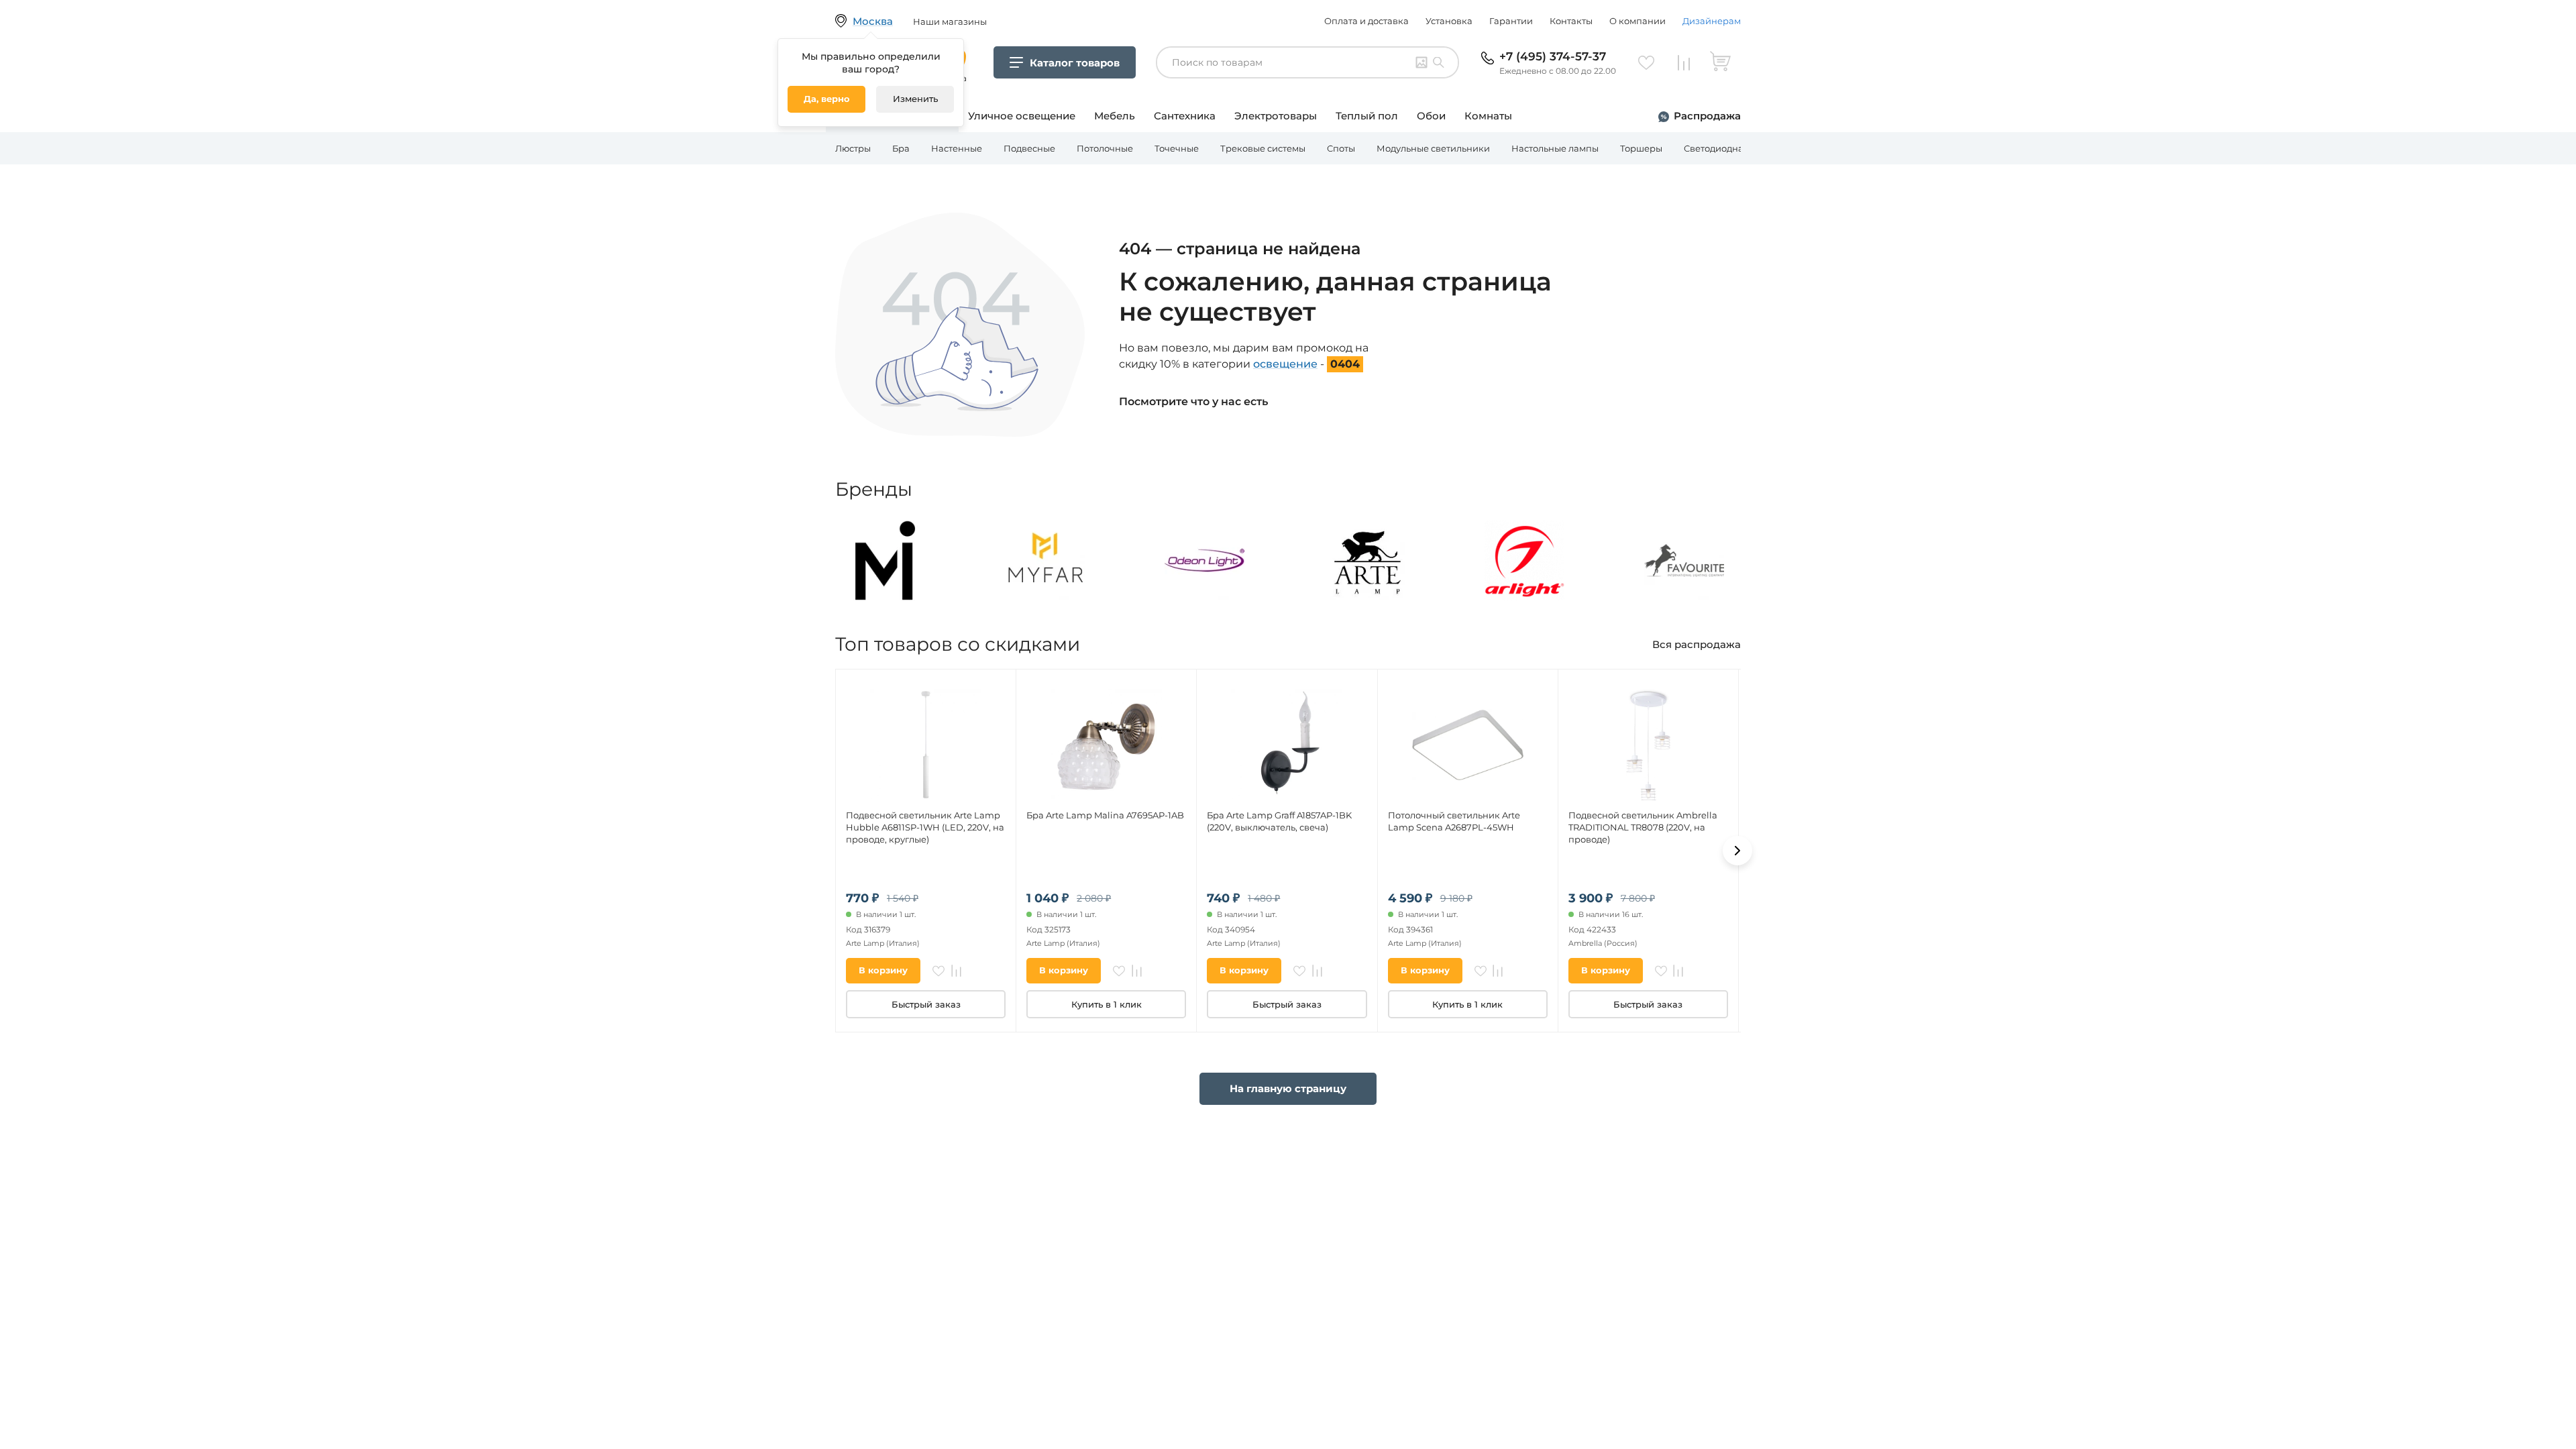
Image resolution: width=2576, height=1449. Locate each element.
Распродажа (1707, 116)
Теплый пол (1367, 116)
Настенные (957, 148)
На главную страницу (1288, 1088)
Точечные (1177, 148)
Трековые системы (1263, 148)
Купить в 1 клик (1107, 1004)
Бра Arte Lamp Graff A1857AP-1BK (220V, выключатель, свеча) (1279, 821)
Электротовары (1276, 116)
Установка (1449, 21)
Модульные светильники (1433, 148)
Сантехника (1185, 116)
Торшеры (1641, 148)
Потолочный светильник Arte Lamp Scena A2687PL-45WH (1454, 821)
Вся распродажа (1697, 644)
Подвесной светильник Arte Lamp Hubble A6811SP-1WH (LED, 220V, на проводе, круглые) (925, 827)
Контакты (1571, 21)
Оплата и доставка (1366, 21)
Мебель (1115, 116)
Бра (901, 148)
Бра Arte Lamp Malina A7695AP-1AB (1105, 815)
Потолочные (1105, 148)
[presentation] (1737, 851)
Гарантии (1511, 21)
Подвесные (1029, 148)
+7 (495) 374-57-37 (1553, 56)
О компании (1638, 21)
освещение (1285, 364)
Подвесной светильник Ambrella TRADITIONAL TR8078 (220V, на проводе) (1643, 827)
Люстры (853, 148)
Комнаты (1488, 116)
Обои (1431, 116)
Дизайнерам (1712, 21)
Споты (1341, 148)
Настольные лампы (1555, 148)
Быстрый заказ (926, 1004)
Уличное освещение (1022, 116)
